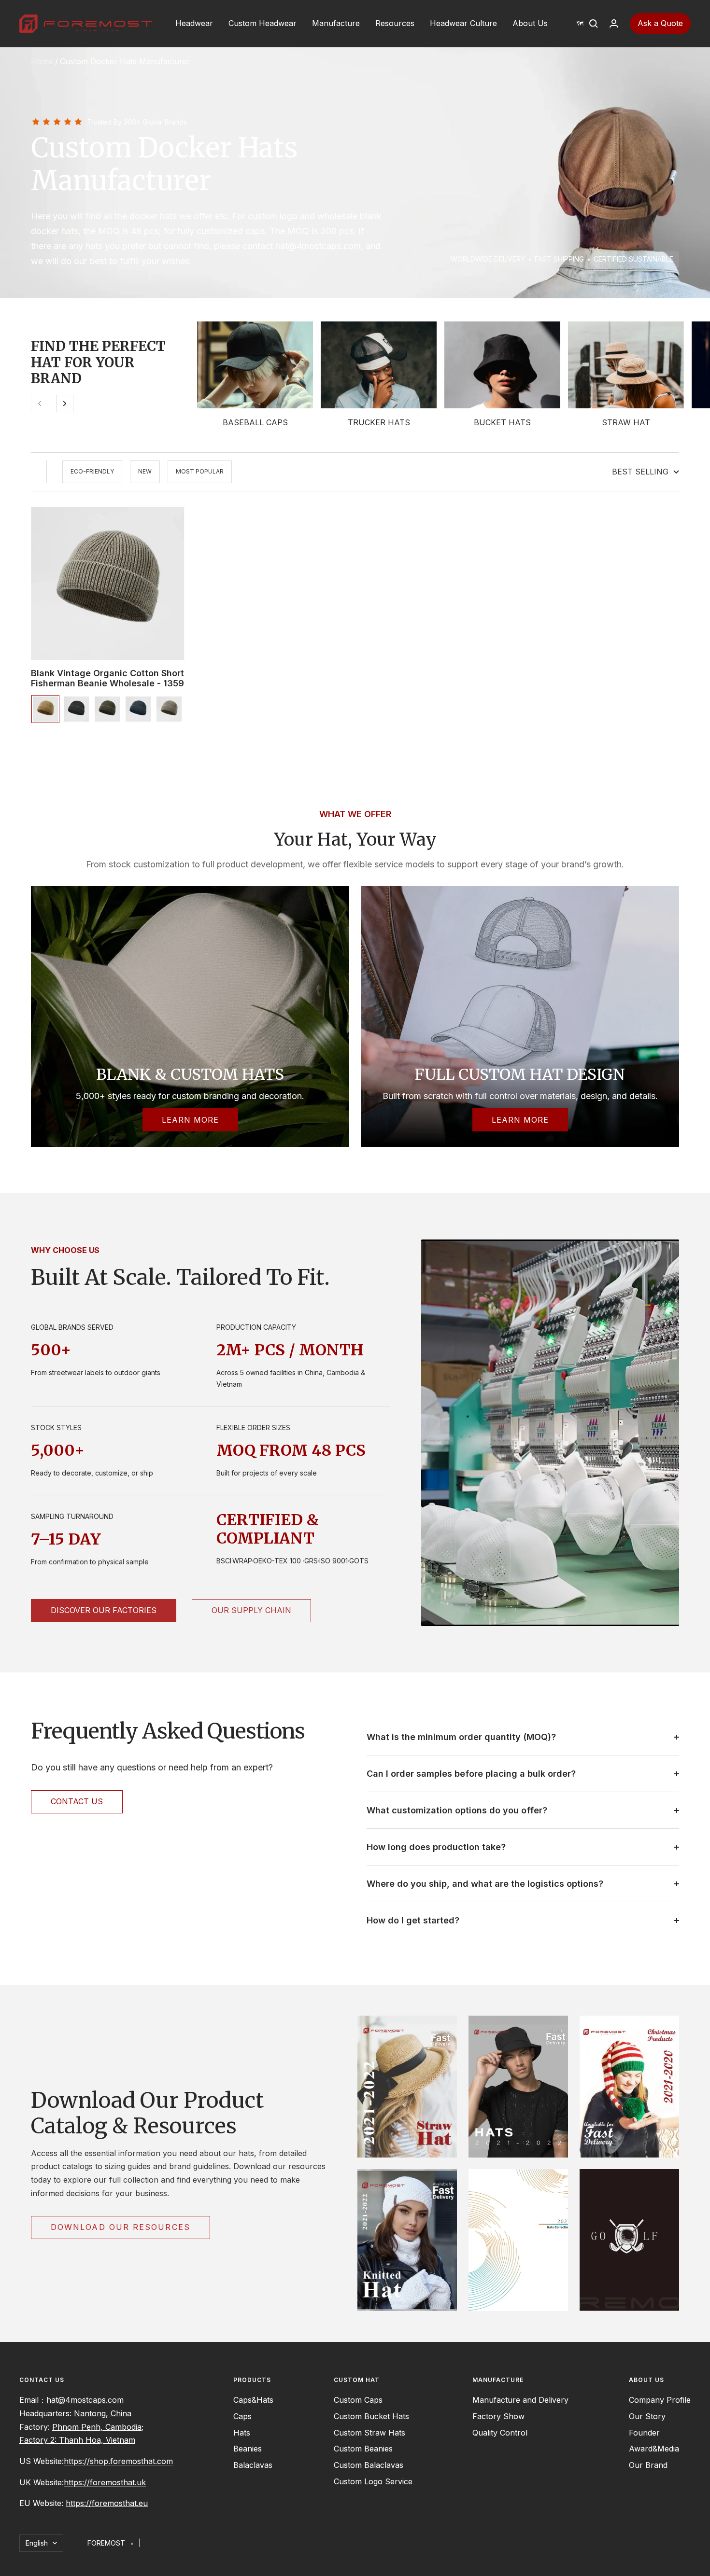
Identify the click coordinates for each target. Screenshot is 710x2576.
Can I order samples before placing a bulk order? (471, 1774)
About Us (530, 23)
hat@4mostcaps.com (85, 2400)
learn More (520, 1120)
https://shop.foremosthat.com (118, 2461)
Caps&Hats (253, 2400)
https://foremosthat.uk (105, 2482)
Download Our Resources (121, 2227)
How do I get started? (413, 1920)
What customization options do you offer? (457, 1810)
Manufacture (336, 23)
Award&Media (654, 2449)
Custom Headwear (263, 23)
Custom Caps (358, 2400)
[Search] (594, 24)
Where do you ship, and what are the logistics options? (485, 1884)
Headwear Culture (463, 23)
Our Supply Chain (251, 1610)
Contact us (77, 1801)
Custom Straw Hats (369, 2433)
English (37, 2543)
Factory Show (498, 2416)
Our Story (647, 2416)
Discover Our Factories (104, 1610)
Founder (644, 2433)
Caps (242, 2416)
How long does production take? (436, 1847)
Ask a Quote (660, 23)
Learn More (190, 1120)
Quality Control (500, 2433)
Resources (395, 23)
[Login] (614, 23)
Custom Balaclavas (369, 2465)
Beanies (248, 2449)
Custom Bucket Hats (371, 2416)
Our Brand (648, 2465)
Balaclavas (253, 2465)
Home (42, 61)
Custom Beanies (363, 2449)
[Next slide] (65, 404)
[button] (580, 24)
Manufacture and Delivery (520, 2400)
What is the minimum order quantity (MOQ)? (461, 1737)
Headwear (194, 23)
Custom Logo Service (373, 2481)
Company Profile (660, 2400)
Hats (242, 2433)
